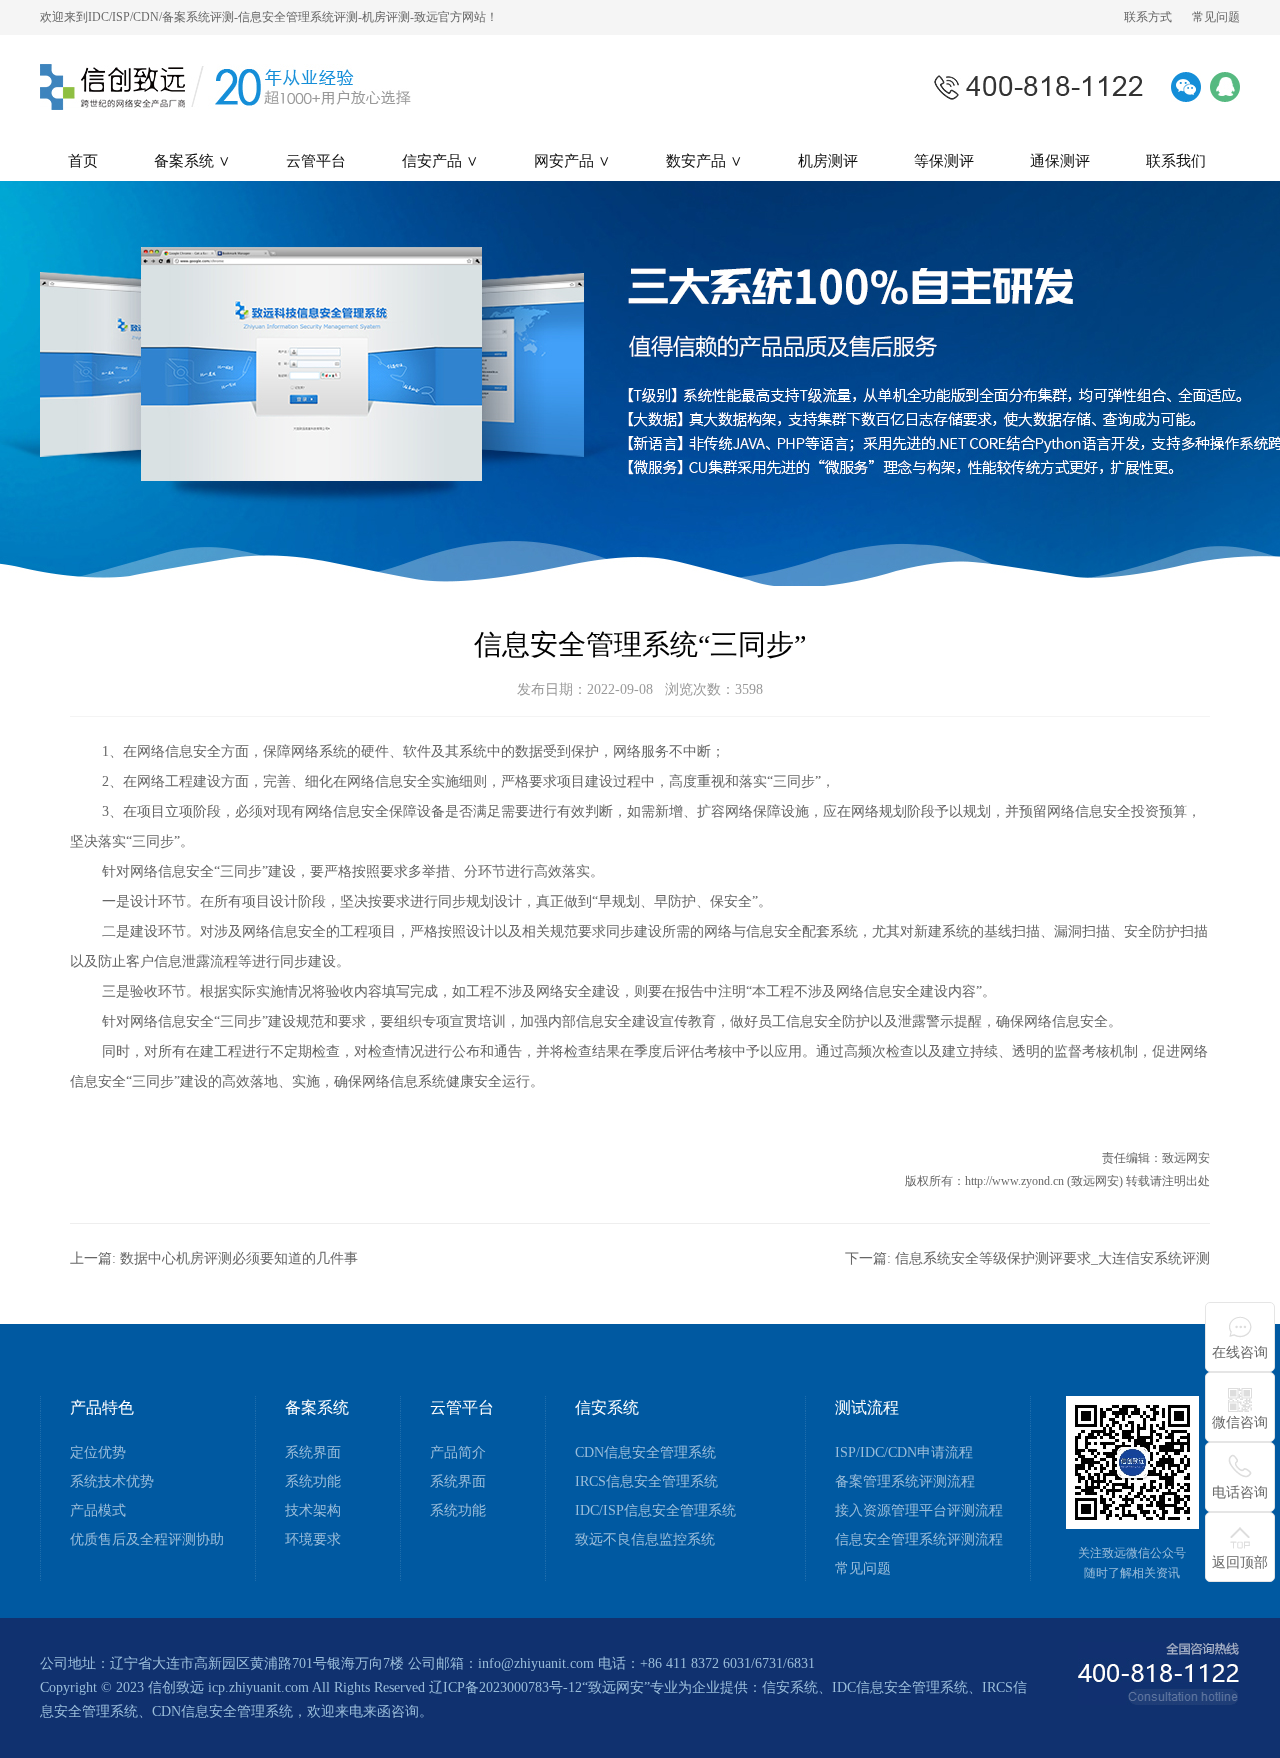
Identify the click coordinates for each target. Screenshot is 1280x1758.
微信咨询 (1240, 1422)
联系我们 (1176, 161)
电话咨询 (1240, 1492)
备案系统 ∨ (192, 161)
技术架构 (313, 1511)
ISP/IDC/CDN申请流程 (904, 1453)
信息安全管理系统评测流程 (919, 1540)
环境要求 (313, 1540)
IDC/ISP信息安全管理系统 (655, 1511)
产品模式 (98, 1511)
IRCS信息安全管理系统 (646, 1482)
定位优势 (98, 1453)
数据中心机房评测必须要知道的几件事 (239, 1258)
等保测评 (944, 161)
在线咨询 (1240, 1352)
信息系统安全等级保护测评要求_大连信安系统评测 (1052, 1258)
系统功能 (313, 1482)
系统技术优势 (112, 1482)
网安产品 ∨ (572, 161)
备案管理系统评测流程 (905, 1482)
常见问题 (1216, 17)
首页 (83, 161)
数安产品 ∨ (704, 161)
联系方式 (1148, 17)
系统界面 (313, 1453)
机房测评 (828, 161)
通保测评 (1060, 161)
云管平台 (316, 161)
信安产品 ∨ (440, 161)
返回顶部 (1240, 1562)
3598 (749, 689)
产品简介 (458, 1453)
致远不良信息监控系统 (645, 1540)
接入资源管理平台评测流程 (919, 1511)
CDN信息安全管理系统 (645, 1453)
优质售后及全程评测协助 (147, 1540)
